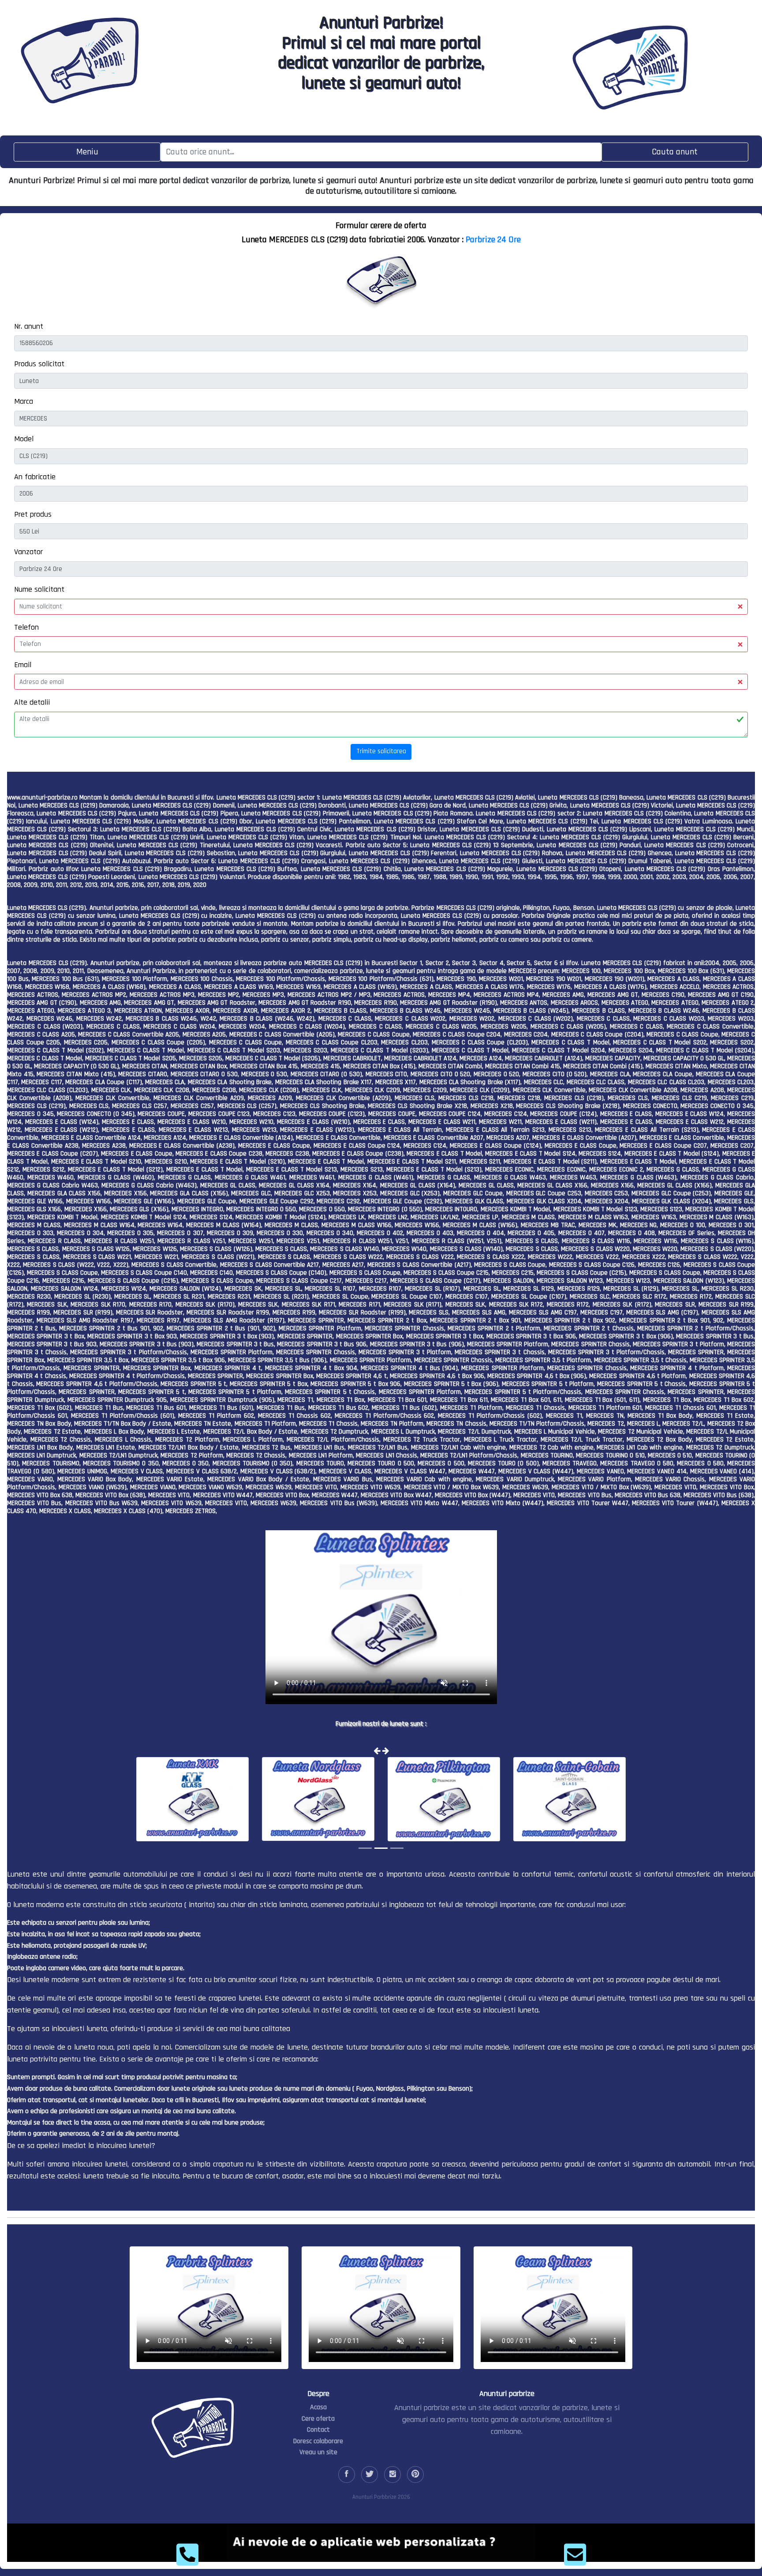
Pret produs (33, 514)
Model (24, 439)
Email (23, 665)
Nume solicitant (39, 589)
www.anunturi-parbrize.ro (42, 798)
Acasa (318, 2407)
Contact (318, 2430)
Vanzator (28, 552)
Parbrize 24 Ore (493, 240)
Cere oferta (318, 2419)
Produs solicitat (39, 364)
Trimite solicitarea (381, 751)
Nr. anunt (29, 326)
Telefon (26, 627)
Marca (24, 401)
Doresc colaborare (318, 2441)
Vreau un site (318, 2452)
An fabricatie (35, 477)
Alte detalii (32, 702)
